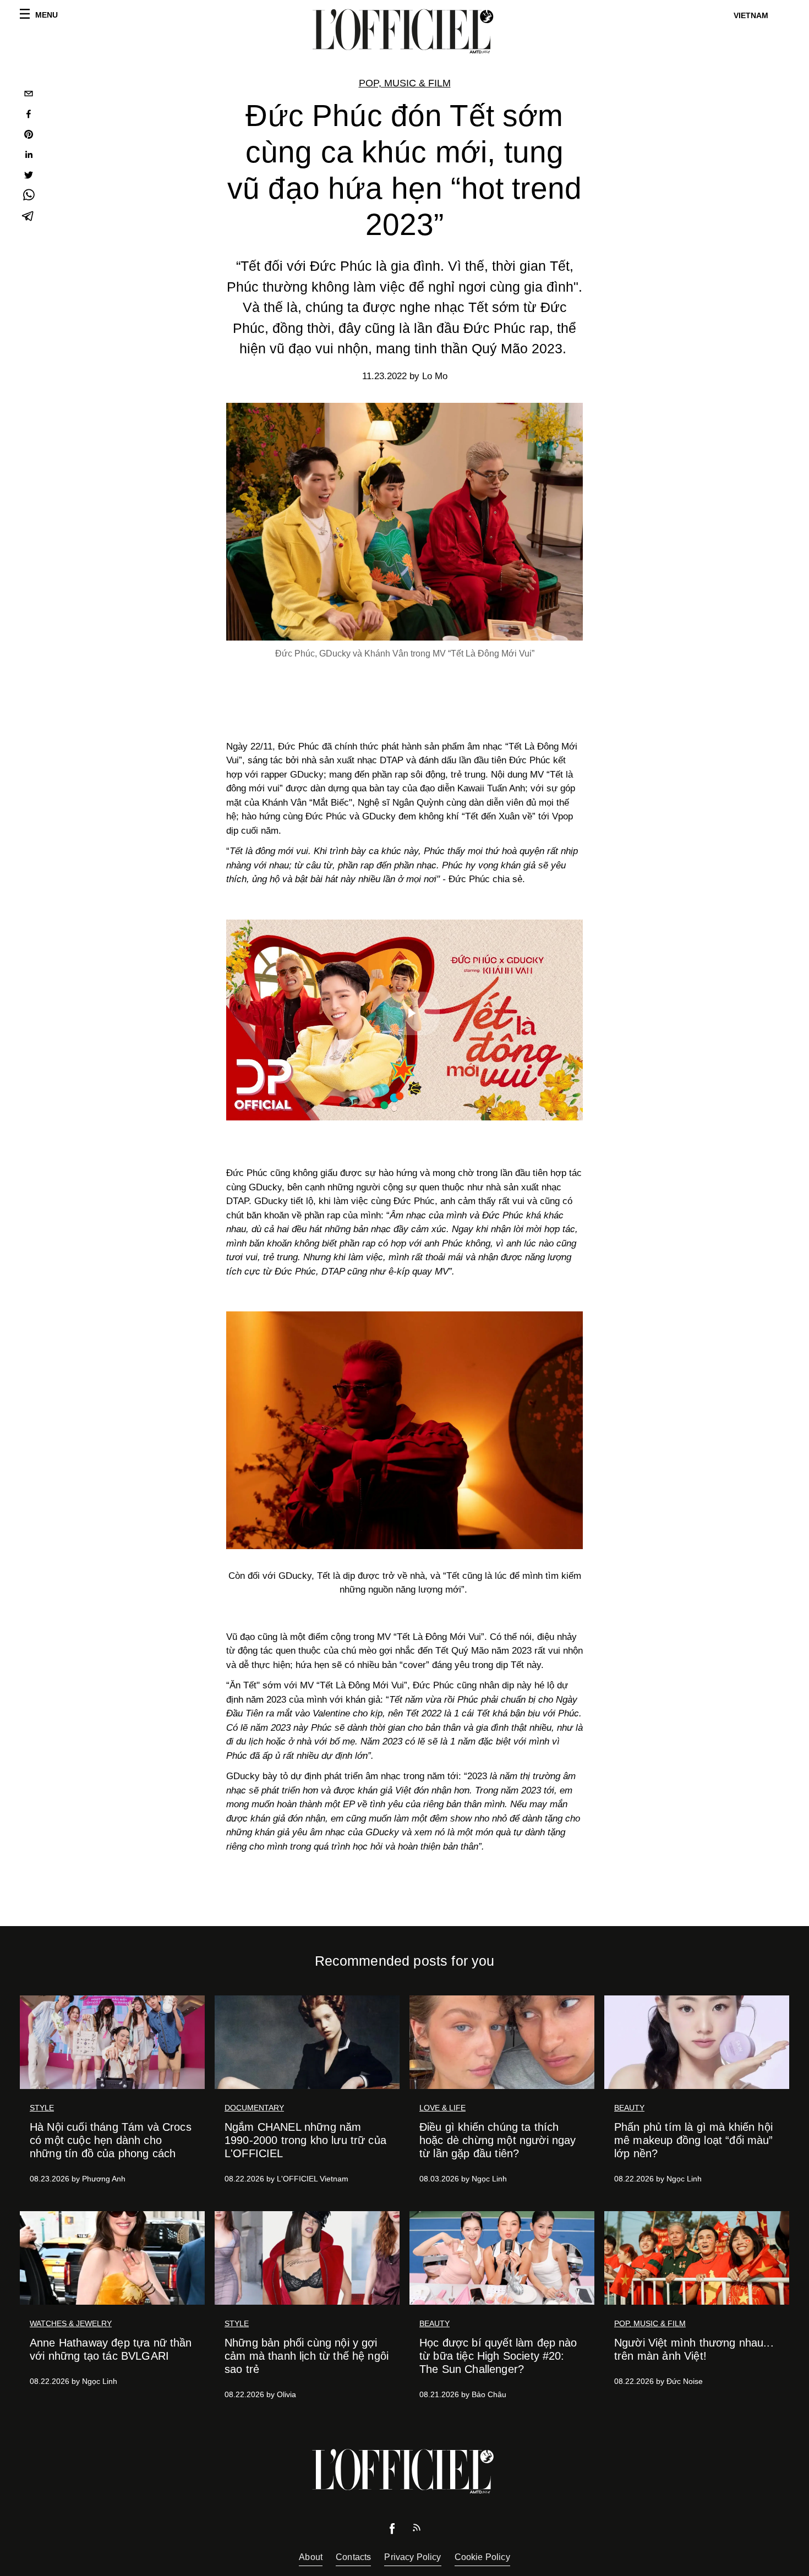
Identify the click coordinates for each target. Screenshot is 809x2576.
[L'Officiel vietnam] (404, 31)
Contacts (353, 2557)
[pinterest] (29, 136)
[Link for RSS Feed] (417, 2530)
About (311, 2557)
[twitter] (29, 176)
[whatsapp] (29, 197)
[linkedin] (29, 156)
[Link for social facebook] (392, 2531)
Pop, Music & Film (405, 83)
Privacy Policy (412, 2557)
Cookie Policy (482, 2557)
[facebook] (29, 115)
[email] (29, 95)
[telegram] (29, 217)
